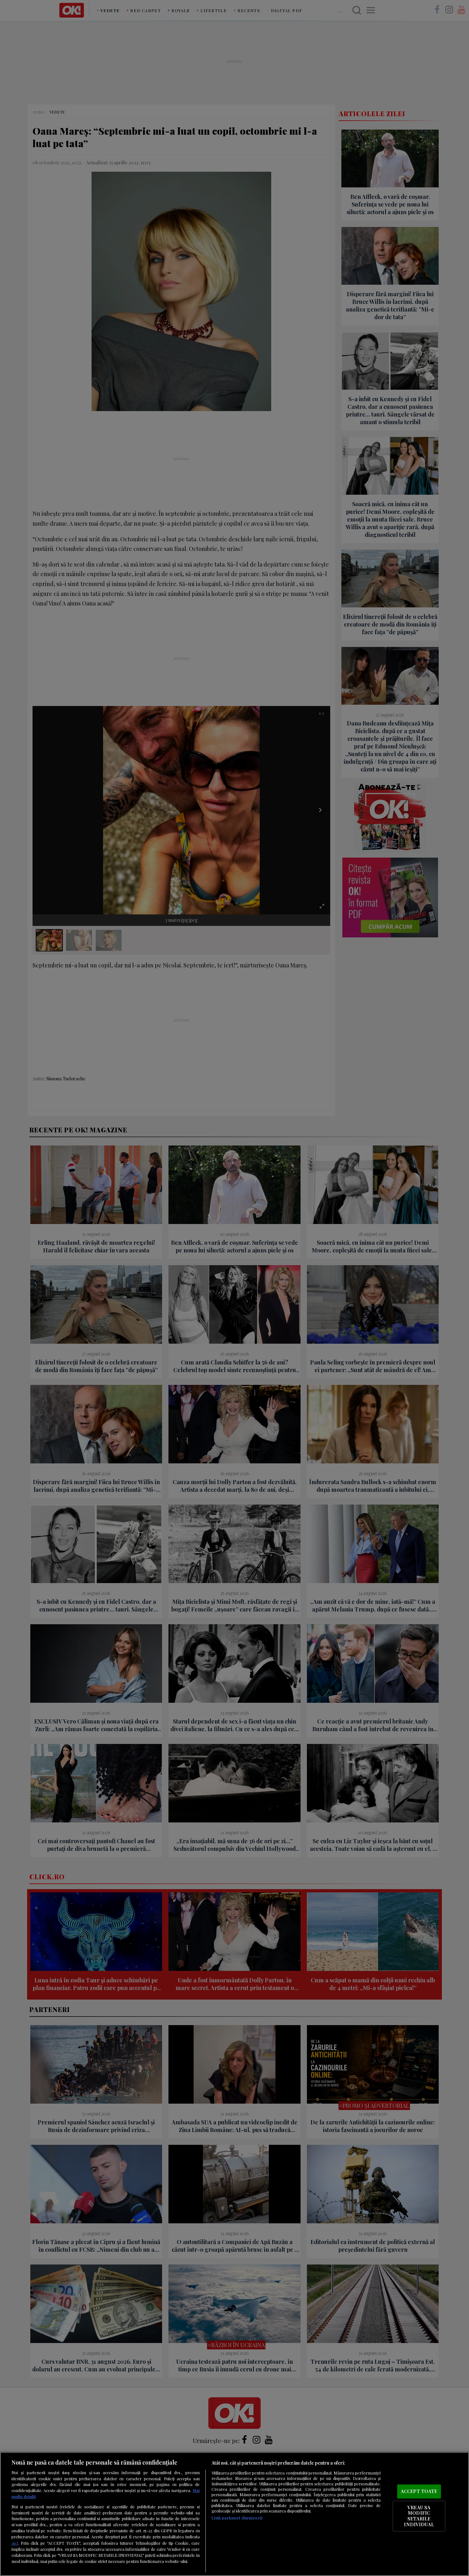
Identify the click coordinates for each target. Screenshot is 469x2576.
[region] (234, 2514)
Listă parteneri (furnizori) (237, 2518)
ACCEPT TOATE (419, 2491)
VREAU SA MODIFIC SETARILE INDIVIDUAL (419, 2516)
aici (15, 2543)
